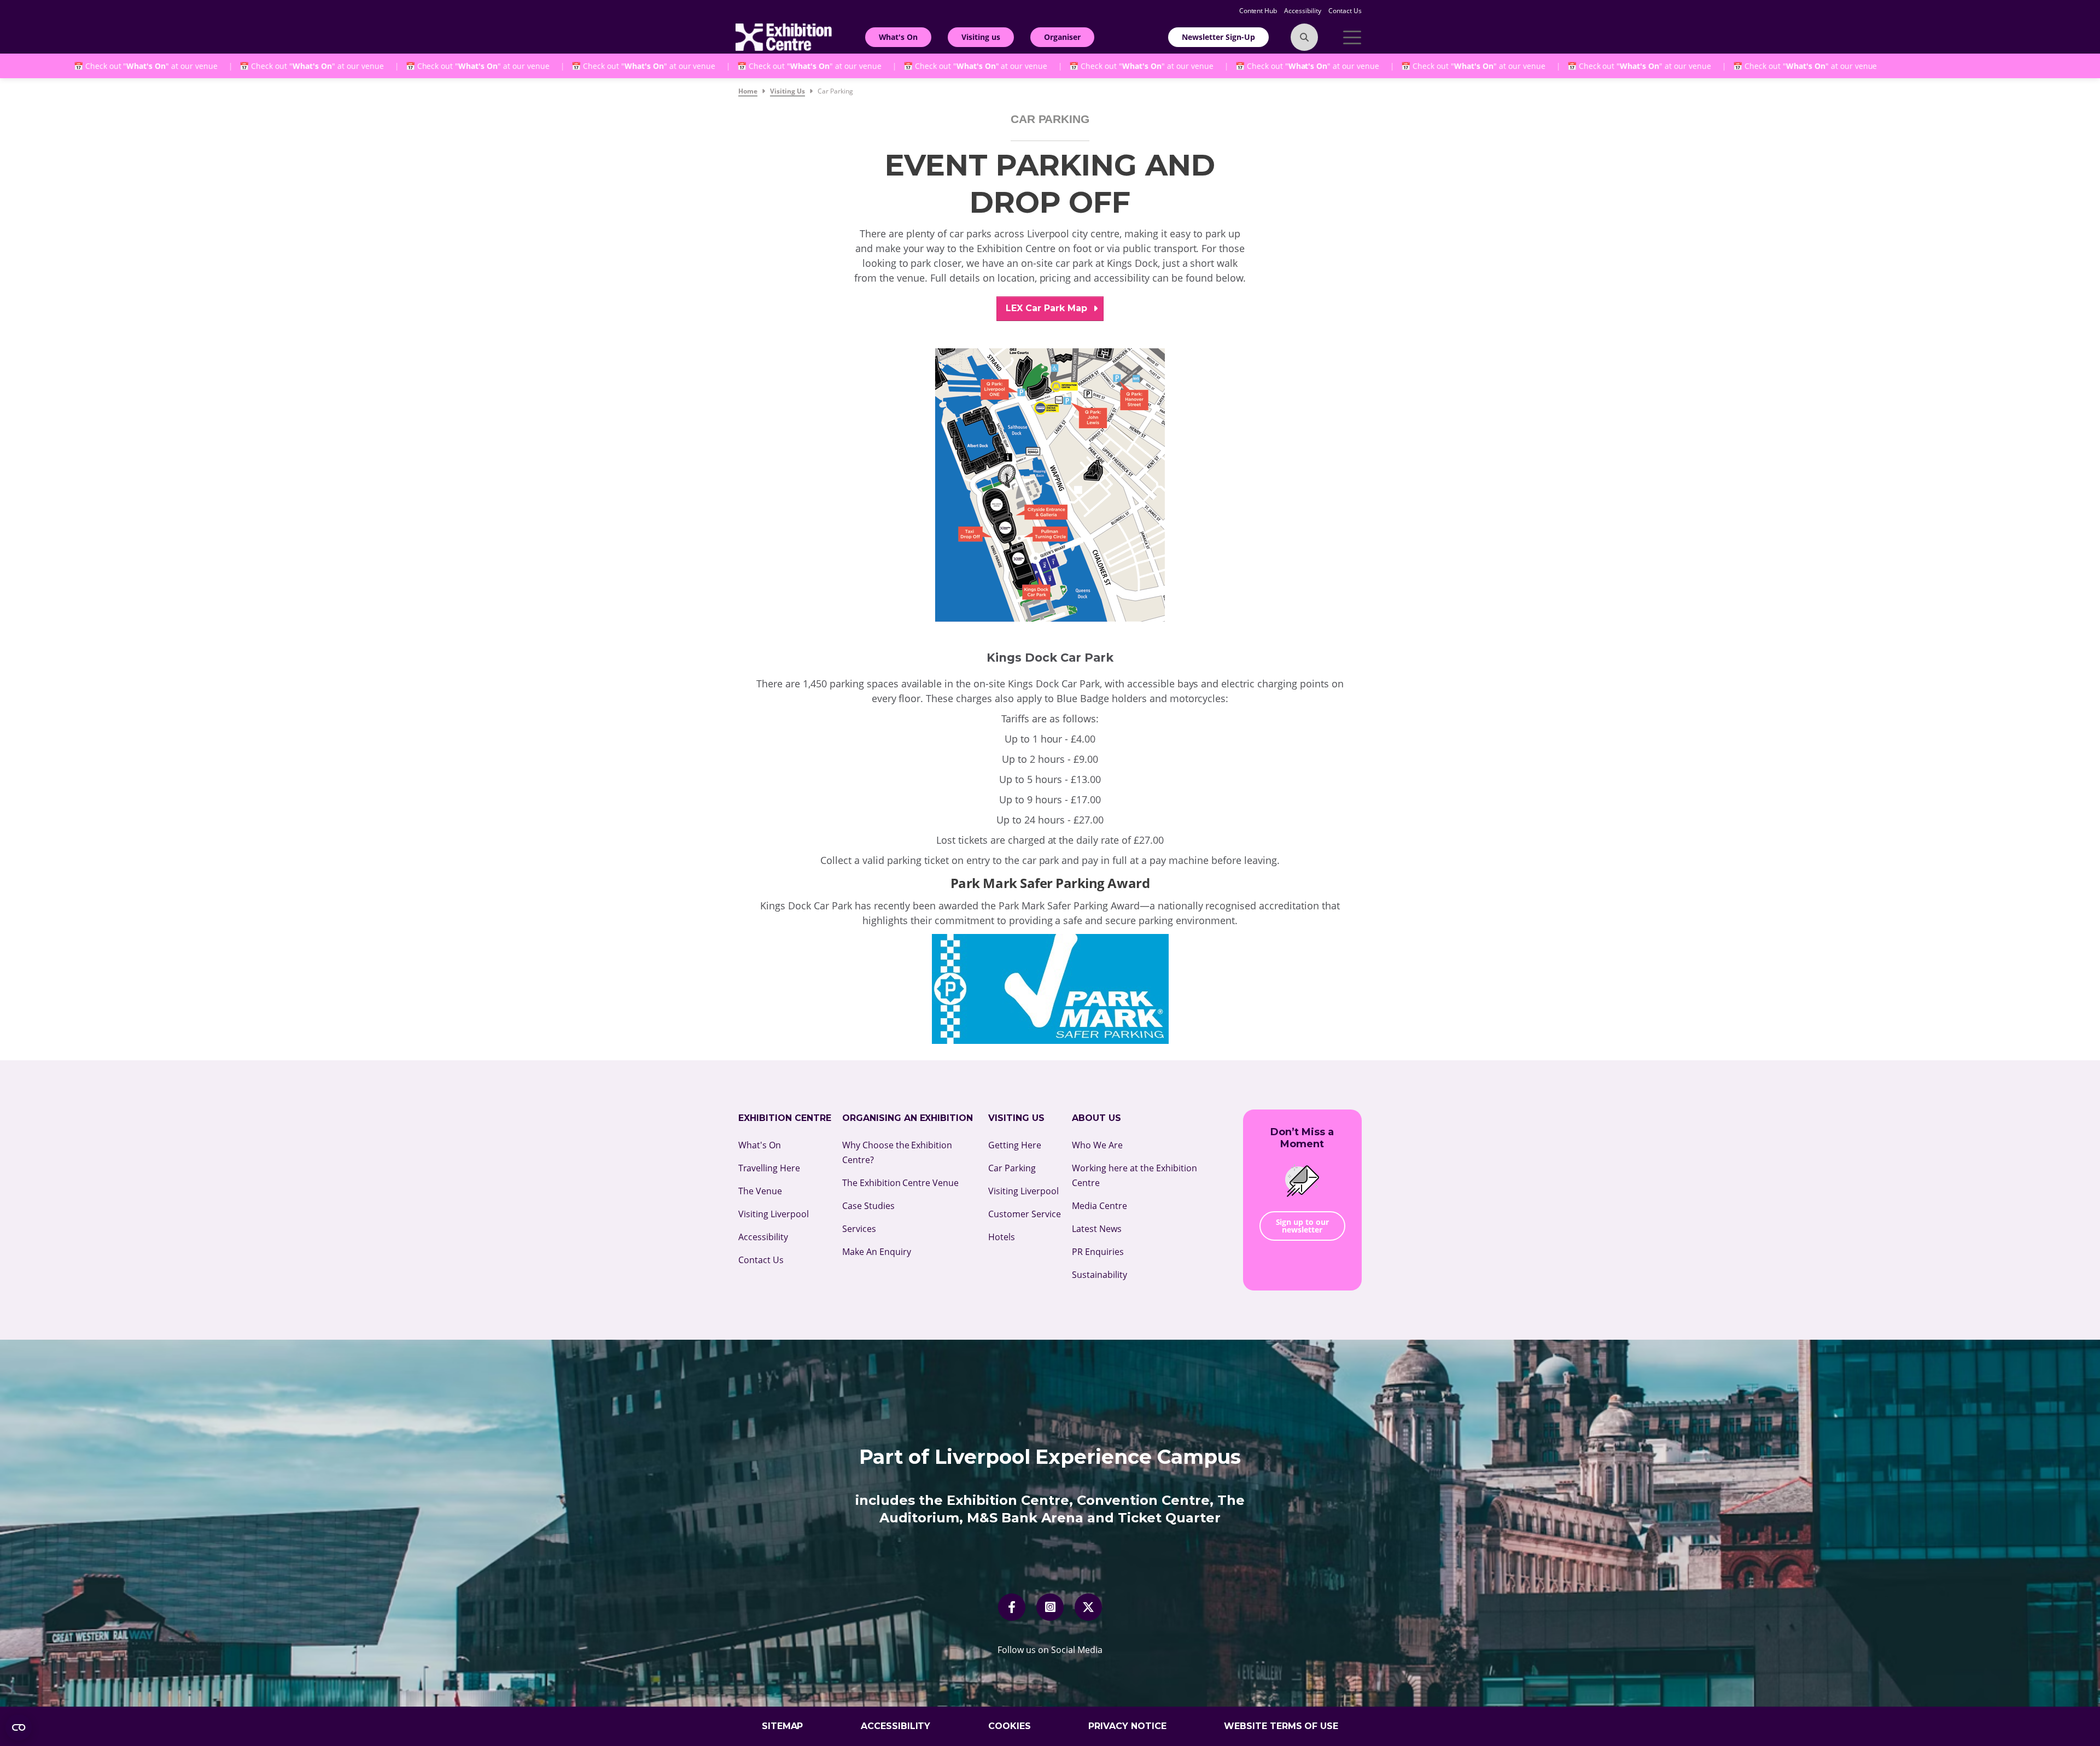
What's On (899, 37)
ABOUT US (1096, 1118)
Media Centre (1099, 1206)
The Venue (760, 1191)
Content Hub (1259, 11)
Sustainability (1099, 1275)
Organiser (1062, 37)
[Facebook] (1012, 1607)
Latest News (1097, 1229)
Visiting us (981, 37)
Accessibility (1303, 11)
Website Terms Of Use (1281, 1726)
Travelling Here (769, 1168)
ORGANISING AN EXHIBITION (908, 1118)
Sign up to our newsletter (1303, 1226)
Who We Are (1097, 1145)
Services (859, 1229)
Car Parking (1012, 1168)
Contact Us (1345, 11)
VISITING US (1016, 1118)
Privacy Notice (1127, 1726)
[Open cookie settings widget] (19, 1727)
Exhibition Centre (785, 1118)
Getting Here (1015, 1145)
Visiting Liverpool (774, 1214)
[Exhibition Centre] (784, 36)
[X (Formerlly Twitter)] (1088, 1607)
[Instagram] (1050, 1607)
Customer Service (1025, 1214)
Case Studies (868, 1206)
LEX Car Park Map (1048, 308)
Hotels (1002, 1237)
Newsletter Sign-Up (1218, 37)
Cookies (1010, 1726)
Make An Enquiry (877, 1252)
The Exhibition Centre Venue (901, 1183)
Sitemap (783, 1726)
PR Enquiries (1098, 1252)
